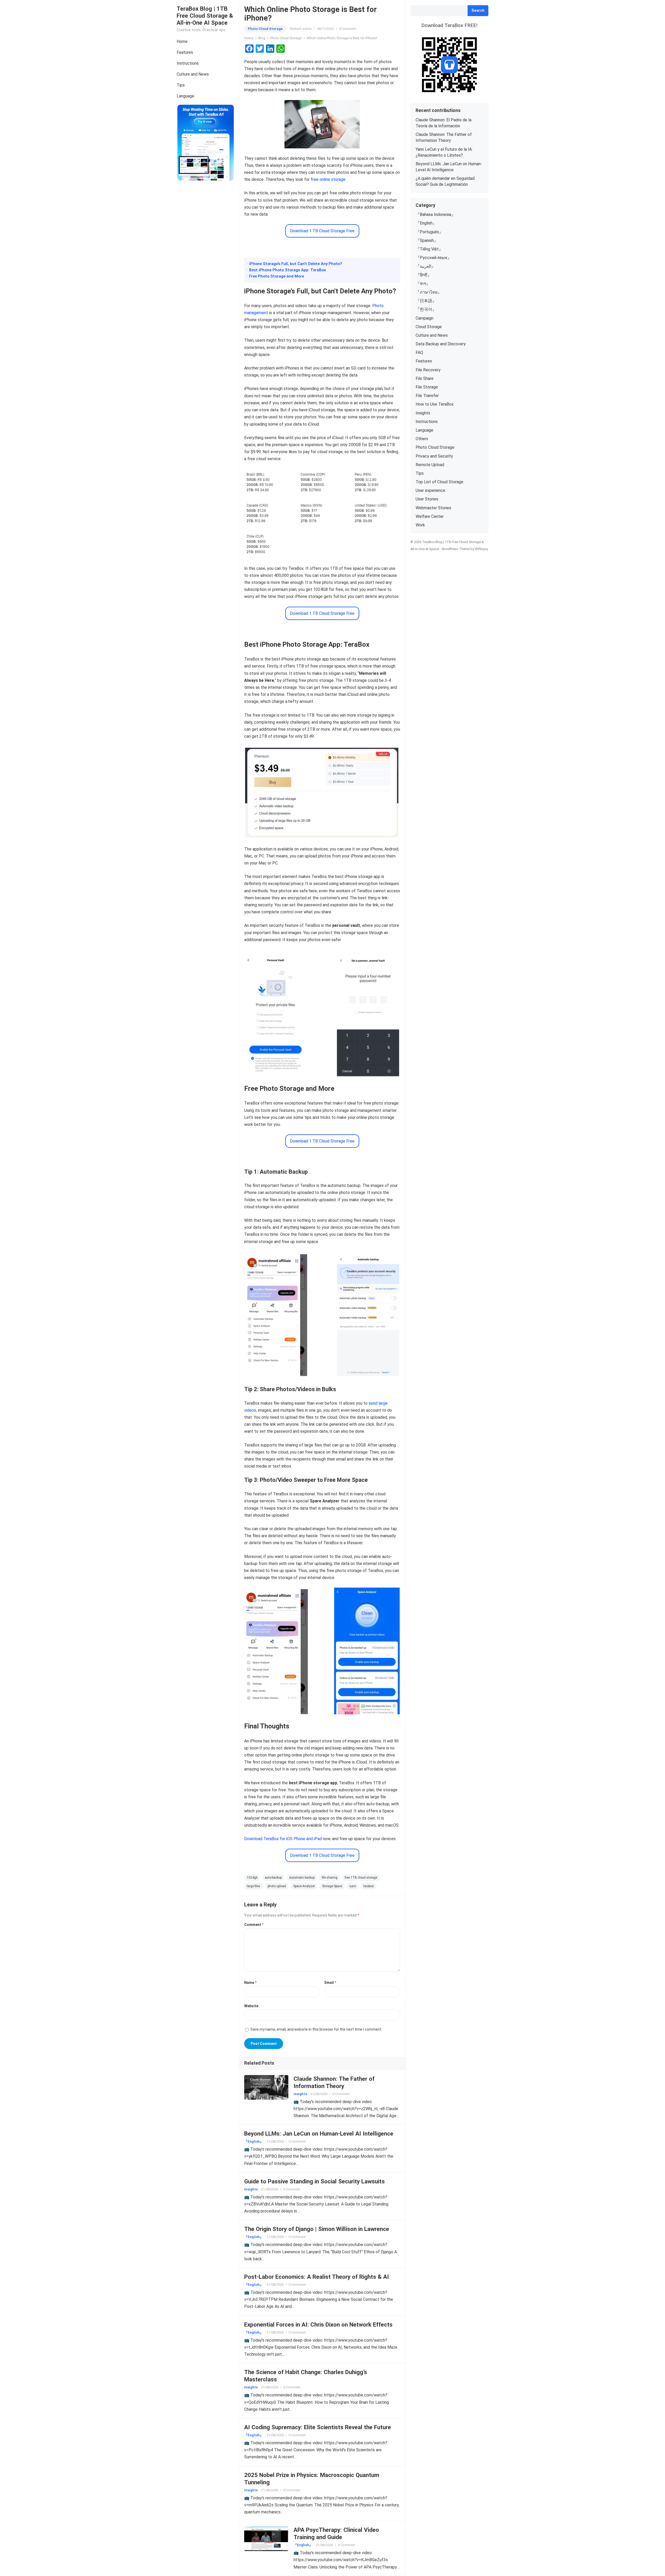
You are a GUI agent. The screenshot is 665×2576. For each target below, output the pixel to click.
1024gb (252, 1878)
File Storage (427, 387)
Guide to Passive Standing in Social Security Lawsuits (314, 2181)
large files (254, 1886)
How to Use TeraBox (435, 404)
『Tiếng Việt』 (429, 249)
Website (251, 2006)
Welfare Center (430, 516)
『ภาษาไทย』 (429, 292)
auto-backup (273, 1878)
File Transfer (427, 396)
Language (185, 96)
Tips (181, 85)
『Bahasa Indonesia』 (435, 214)
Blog (262, 38)
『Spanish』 (427, 240)
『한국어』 (426, 309)
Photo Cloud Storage (265, 29)
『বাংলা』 (423, 284)
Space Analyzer (304, 1886)
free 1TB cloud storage (361, 1878)
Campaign (424, 318)
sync (353, 1886)
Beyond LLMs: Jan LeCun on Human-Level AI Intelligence (319, 2134)
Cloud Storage (429, 327)
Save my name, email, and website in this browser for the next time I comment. (316, 2029)
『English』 (254, 2141)
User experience (430, 490)
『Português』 (429, 232)
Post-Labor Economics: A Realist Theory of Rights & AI (317, 2277)
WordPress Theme (456, 549)
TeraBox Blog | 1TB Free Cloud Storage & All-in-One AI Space (205, 16)
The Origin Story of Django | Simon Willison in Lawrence (317, 2229)
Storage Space (332, 1886)
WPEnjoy (481, 549)
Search (478, 11)
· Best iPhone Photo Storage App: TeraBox (287, 270)
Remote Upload (430, 465)
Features (185, 52)
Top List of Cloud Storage (440, 482)
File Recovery (428, 370)
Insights (300, 2094)
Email (330, 1983)
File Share (425, 378)
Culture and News (193, 74)
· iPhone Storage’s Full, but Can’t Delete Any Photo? (295, 264)
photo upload (277, 1886)
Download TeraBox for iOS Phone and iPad (283, 1839)
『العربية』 (425, 266)
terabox (369, 1886)
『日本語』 (426, 301)
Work (420, 525)
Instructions (188, 63)
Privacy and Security (434, 456)
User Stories (427, 499)
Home (182, 41)
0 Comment (348, 29)
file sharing (330, 1878)
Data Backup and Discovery (441, 344)
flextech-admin (301, 29)
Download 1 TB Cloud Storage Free (322, 231)
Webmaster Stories (433, 508)
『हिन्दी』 (424, 275)
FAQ (419, 352)
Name (250, 1983)
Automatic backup (302, 1878)
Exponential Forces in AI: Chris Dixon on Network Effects (318, 2324)
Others (422, 439)
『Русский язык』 (434, 258)
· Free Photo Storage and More (275, 276)
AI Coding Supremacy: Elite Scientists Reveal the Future (318, 2427)
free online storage (328, 179)
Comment (254, 1925)
